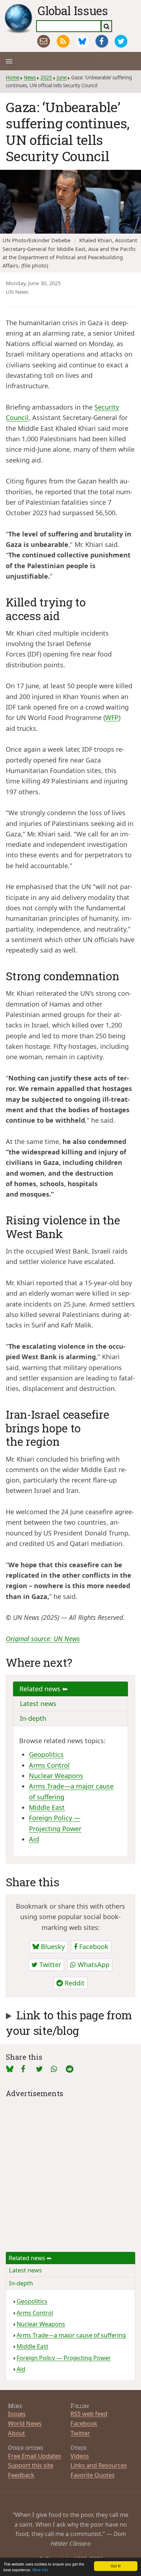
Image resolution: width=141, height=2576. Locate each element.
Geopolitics (46, 1754)
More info (40, 2570)
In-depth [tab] (33, 1718)
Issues (17, 2414)
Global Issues (73, 10)
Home (12, 78)
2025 (46, 78)
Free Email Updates (35, 2456)
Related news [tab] (41, 1689)
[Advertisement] (70, 2170)
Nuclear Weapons (56, 1776)
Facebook (93, 1947)
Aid (34, 1839)
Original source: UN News (43, 1639)
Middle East (47, 1807)
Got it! (116, 2566)
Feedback (21, 2475)
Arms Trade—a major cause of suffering (71, 2335)
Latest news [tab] (38, 1704)
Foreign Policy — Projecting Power (64, 2358)
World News (25, 2423)
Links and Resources (99, 2465)
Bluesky (52, 1947)
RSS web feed (89, 2414)
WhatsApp (93, 1965)
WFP (112, 717)
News (30, 78)
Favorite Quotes (93, 2475)
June (62, 78)
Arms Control (49, 1765)
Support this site (31, 2465)
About (16, 2433)
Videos (80, 2456)
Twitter (49, 1965)
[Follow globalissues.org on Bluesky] (82, 41)
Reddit (74, 1983)
